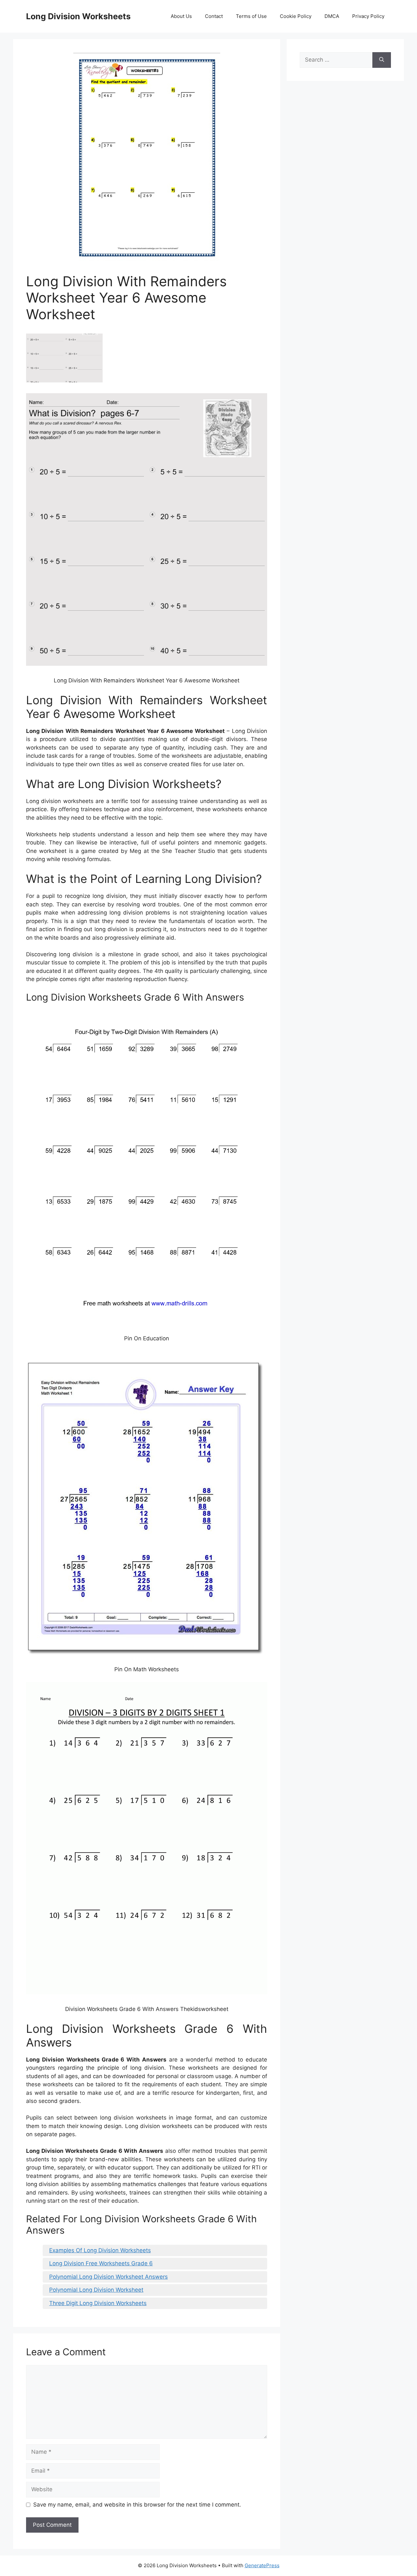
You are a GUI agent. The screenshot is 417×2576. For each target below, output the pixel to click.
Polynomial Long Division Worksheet (96, 2290)
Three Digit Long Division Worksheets (98, 2303)
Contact (214, 16)
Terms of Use (251, 16)
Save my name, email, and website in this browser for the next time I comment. (137, 2505)
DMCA (332, 16)
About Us (181, 16)
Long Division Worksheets (78, 16)
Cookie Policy (296, 16)
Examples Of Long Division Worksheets (100, 2250)
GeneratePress (262, 2565)
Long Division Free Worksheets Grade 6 (101, 2263)
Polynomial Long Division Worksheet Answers (108, 2277)
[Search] (382, 60)
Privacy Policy (368, 16)
